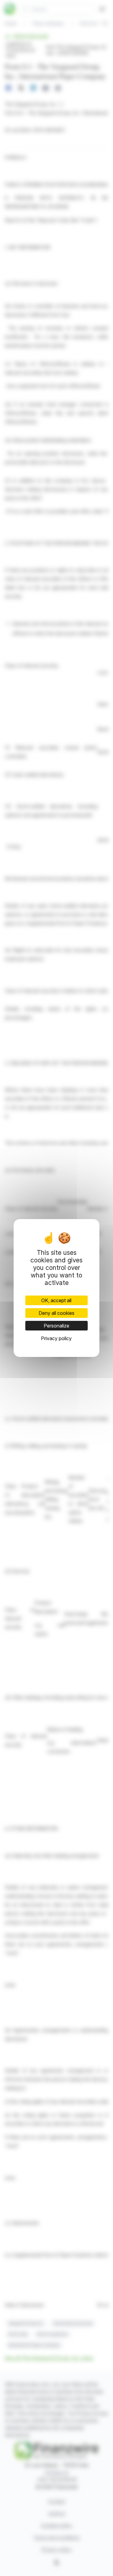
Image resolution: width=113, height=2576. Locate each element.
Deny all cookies (56, 1313)
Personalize (56, 1326)
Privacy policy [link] (56, 1338)
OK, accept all (56, 1300)
